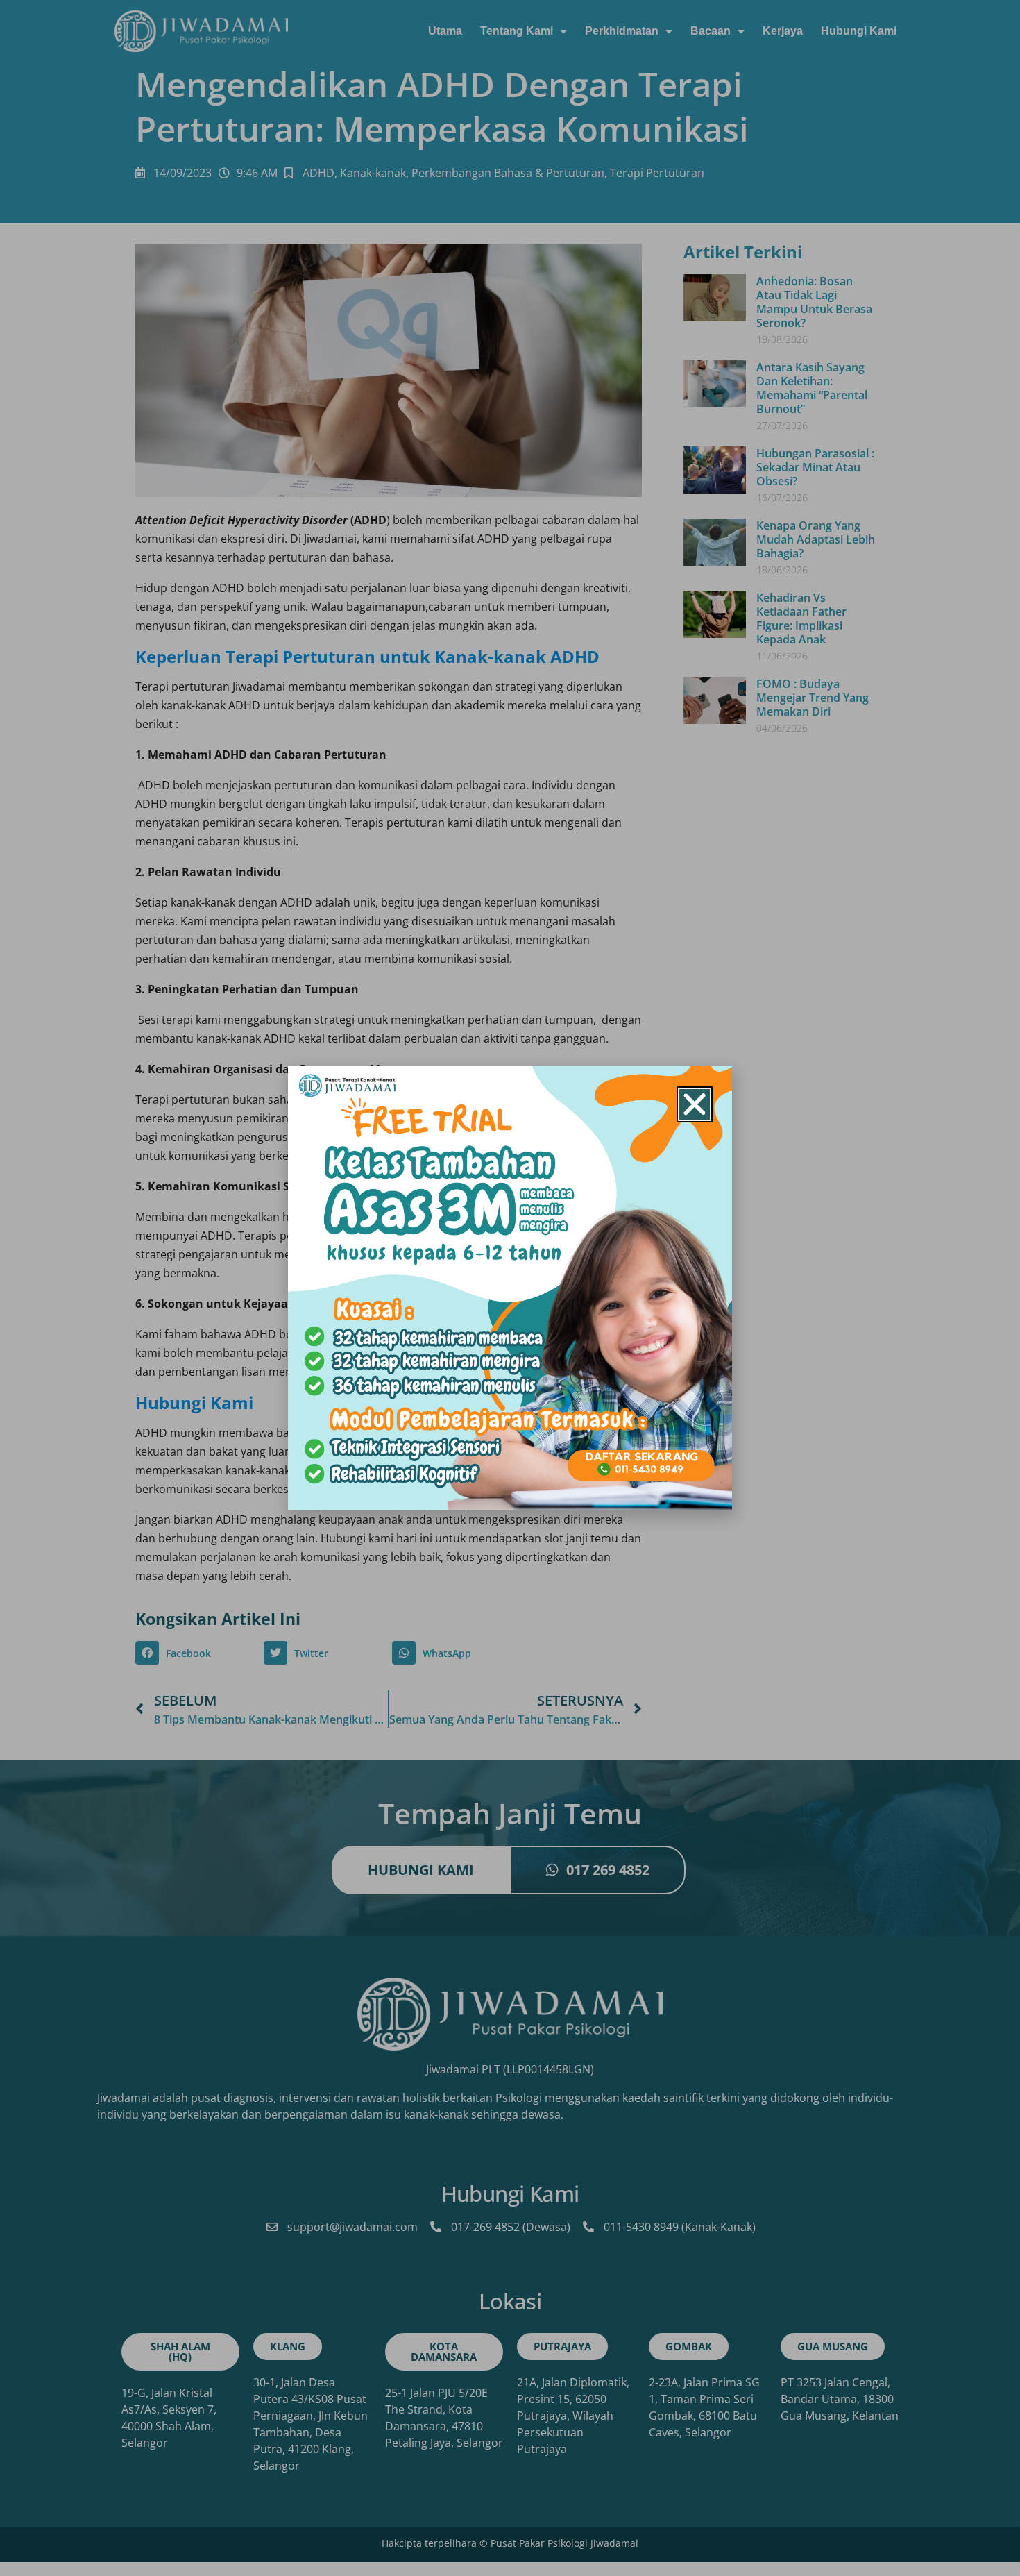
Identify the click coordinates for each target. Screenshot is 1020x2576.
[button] (695, 1104)
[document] (510, 1288)
